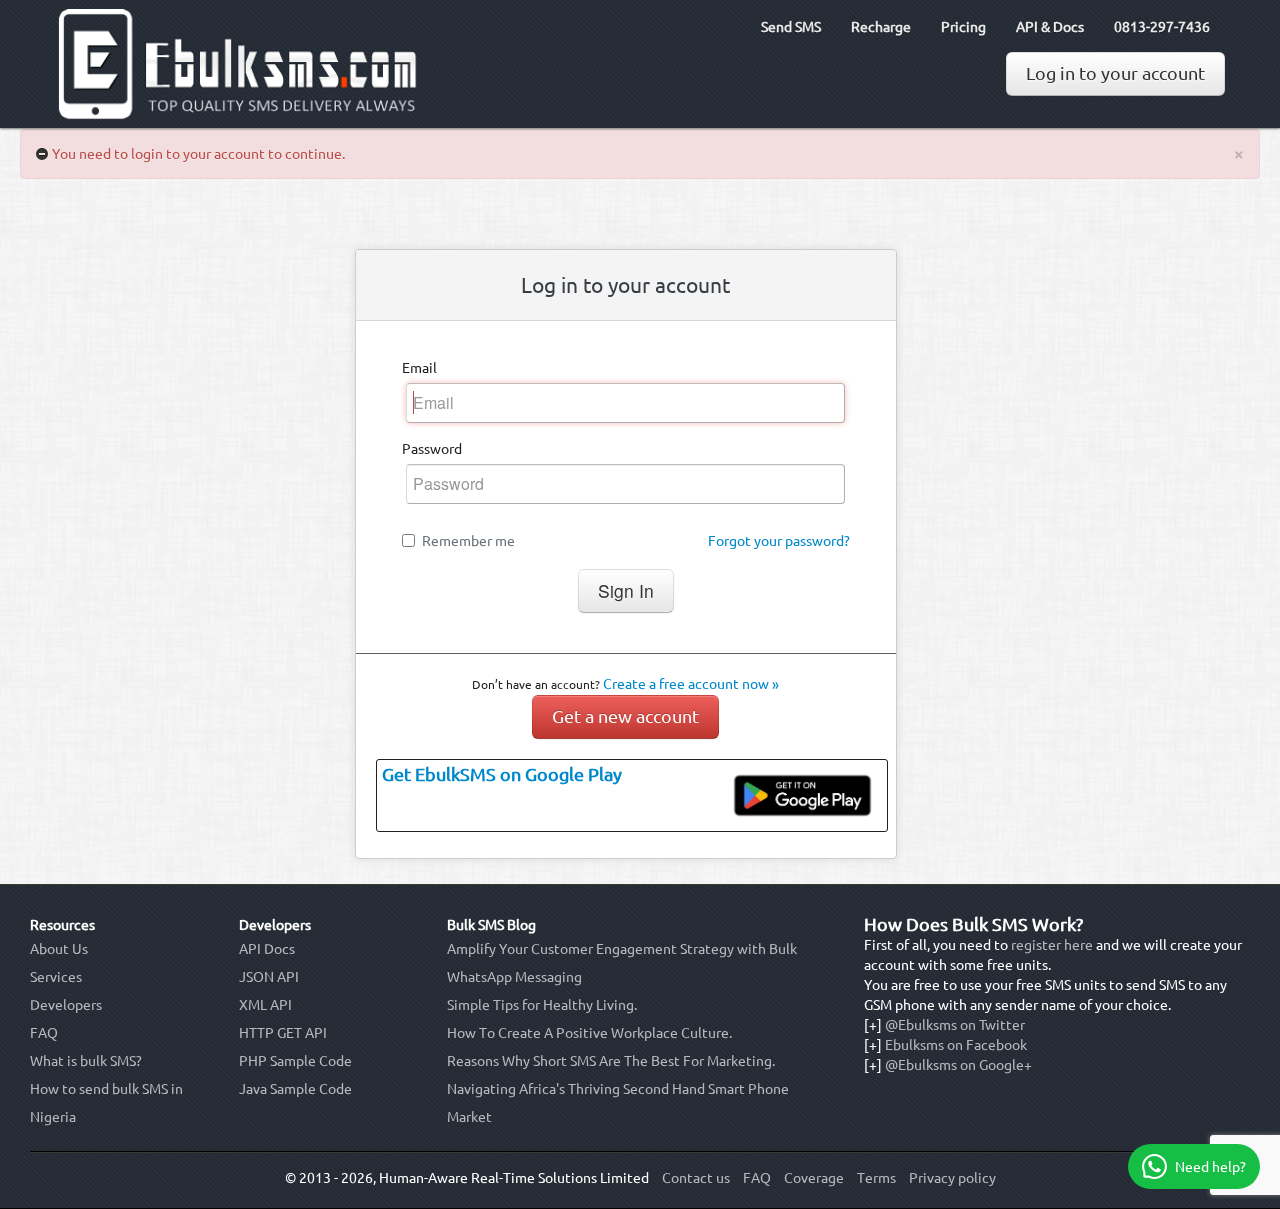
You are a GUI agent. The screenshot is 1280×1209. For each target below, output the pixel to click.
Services (56, 977)
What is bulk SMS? (86, 1061)
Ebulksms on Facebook (956, 1045)
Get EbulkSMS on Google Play (502, 774)
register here (1052, 945)
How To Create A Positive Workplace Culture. (589, 1033)
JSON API (269, 977)
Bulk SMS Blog (491, 925)
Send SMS (791, 27)
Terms (876, 1178)
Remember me (468, 541)
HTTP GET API (283, 1033)
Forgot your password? (779, 541)
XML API (265, 1005)
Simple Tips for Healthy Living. (542, 1005)
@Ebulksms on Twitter (955, 1025)
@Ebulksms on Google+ (958, 1065)
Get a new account (625, 716)
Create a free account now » (691, 684)
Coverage (814, 1178)
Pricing (963, 27)
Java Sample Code (295, 1089)
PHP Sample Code (295, 1061)
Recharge (881, 27)
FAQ (44, 1033)
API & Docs (1050, 27)
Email (419, 368)
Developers (66, 1005)
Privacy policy (952, 1178)
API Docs (267, 949)
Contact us (696, 1178)
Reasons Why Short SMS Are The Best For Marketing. (611, 1061)
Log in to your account (1115, 73)
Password (432, 449)
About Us (59, 949)
